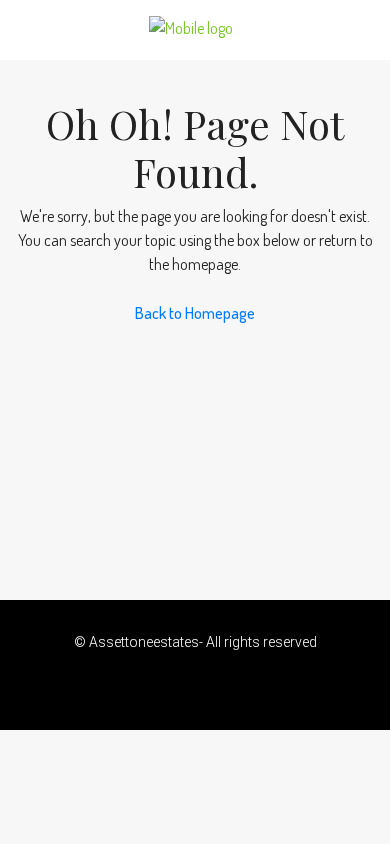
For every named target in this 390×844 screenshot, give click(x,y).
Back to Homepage (195, 313)
